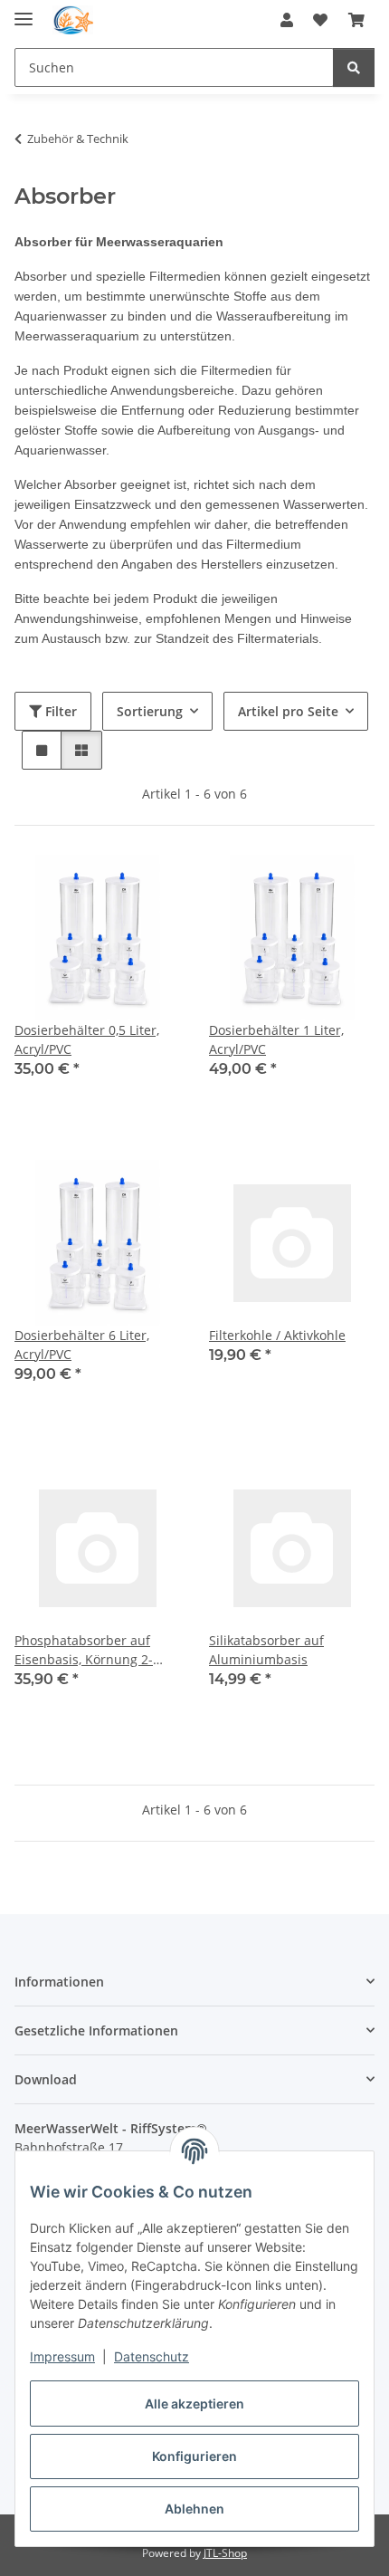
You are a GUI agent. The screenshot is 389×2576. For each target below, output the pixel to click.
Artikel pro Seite (288, 711)
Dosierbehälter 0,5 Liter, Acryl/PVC (87, 1039)
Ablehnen (194, 2509)
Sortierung (150, 711)
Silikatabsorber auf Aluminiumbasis (266, 1650)
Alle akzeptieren (194, 2404)
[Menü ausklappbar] (24, 11)
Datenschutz (152, 2356)
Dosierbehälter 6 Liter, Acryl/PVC (82, 1345)
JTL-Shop (225, 2553)
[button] (287, 20)
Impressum (62, 2356)
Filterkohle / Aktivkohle (277, 1335)
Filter (59, 711)
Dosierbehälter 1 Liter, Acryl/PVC (276, 1039)
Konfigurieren (194, 2456)
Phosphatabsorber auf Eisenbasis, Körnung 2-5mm (84, 1650)
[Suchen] (354, 67)
